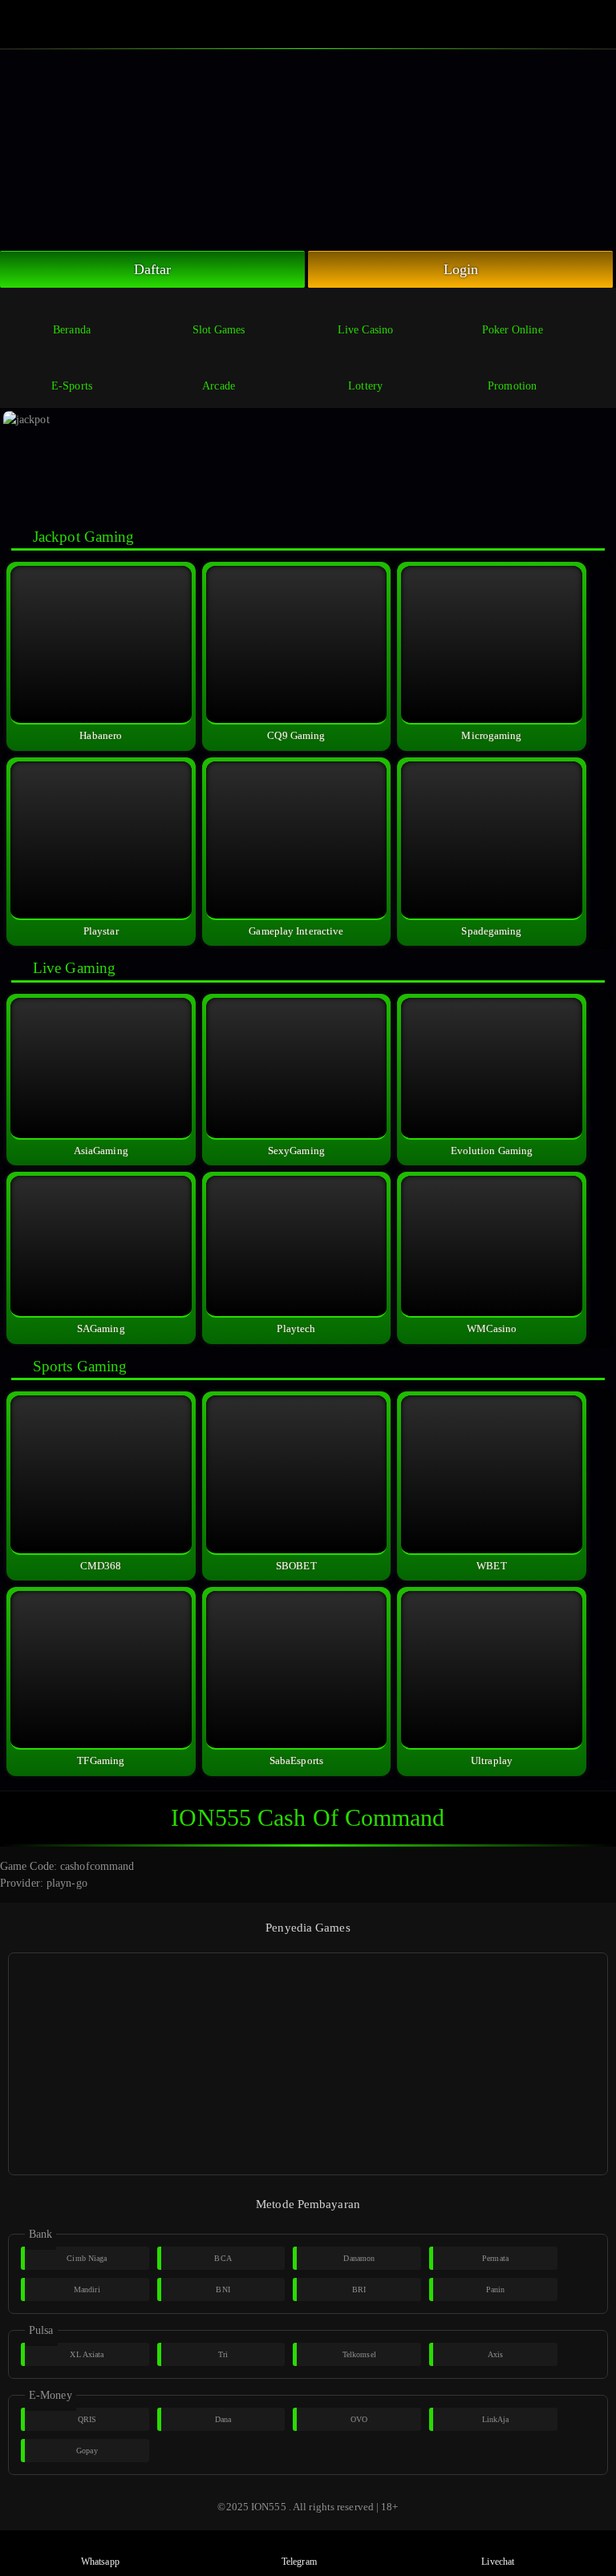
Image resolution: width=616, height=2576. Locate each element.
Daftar (153, 269)
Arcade (219, 386)
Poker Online (513, 330)
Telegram (299, 2562)
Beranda (72, 330)
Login (461, 269)
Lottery (365, 386)
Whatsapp (100, 2562)
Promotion (512, 386)
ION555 (269, 2507)
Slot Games (219, 330)
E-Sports (72, 386)
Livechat (498, 2562)
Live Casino (365, 330)
